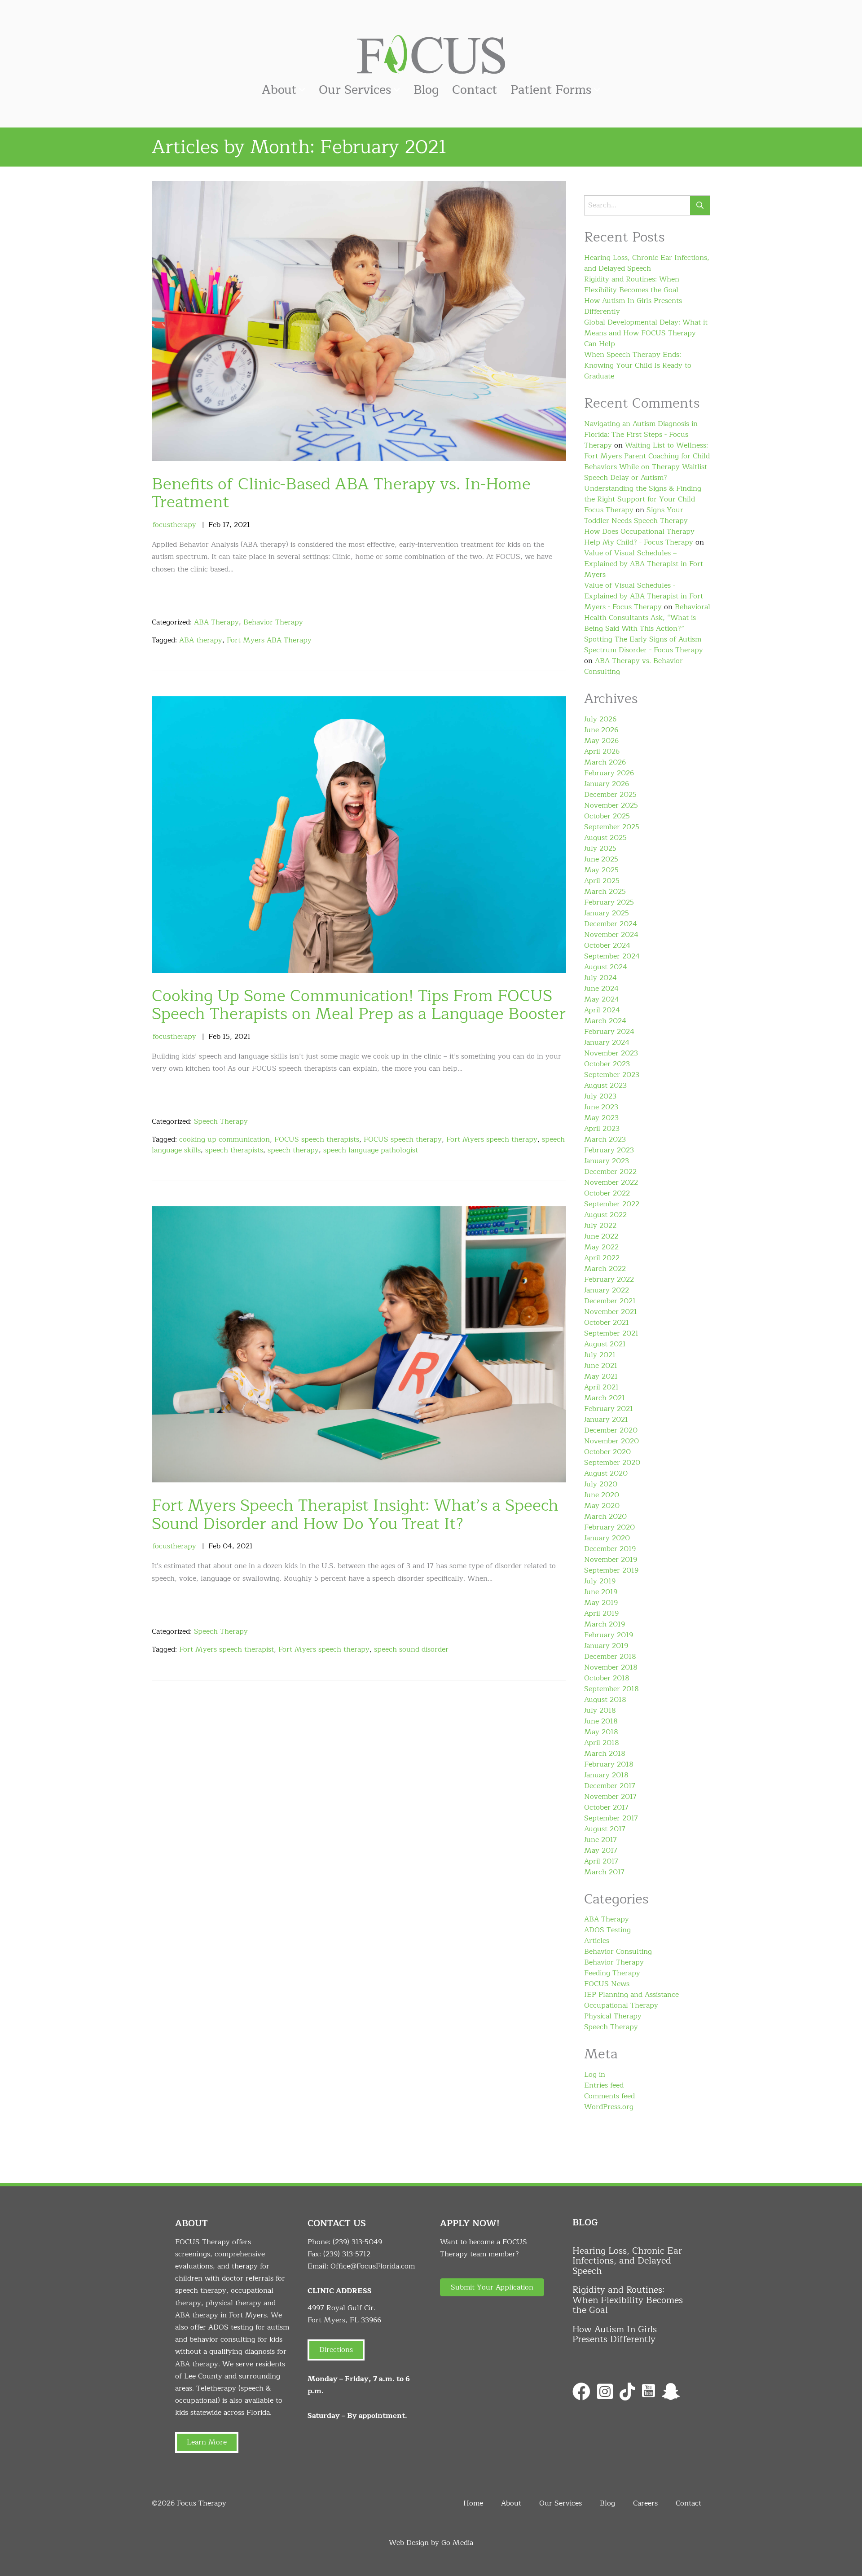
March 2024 (605, 1021)
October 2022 (607, 1193)
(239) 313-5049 (357, 2242)
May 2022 (601, 1247)
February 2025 (609, 902)
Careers (645, 2503)
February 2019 (609, 1635)
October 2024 (607, 945)
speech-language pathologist (371, 1150)
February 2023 (609, 1150)
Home (473, 2503)
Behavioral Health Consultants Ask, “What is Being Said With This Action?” (647, 618)
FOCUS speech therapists (317, 1139)
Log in (595, 2075)
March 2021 (605, 1398)
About (279, 90)
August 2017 (605, 1829)
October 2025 (607, 816)
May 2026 (601, 741)
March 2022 (605, 1269)
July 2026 (600, 719)
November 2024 (611, 935)
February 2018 (609, 1764)
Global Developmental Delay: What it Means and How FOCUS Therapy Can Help (646, 333)
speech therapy (293, 1150)
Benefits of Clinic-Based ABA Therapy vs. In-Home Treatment (341, 493)
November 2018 (611, 1667)
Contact (475, 90)
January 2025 (607, 913)
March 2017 (604, 1872)
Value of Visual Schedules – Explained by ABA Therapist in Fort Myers (644, 564)
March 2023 (605, 1139)
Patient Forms (551, 90)
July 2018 (600, 1710)
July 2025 (600, 848)
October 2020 (607, 1452)
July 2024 (600, 978)
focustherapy (174, 525)
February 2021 (609, 1409)
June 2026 (601, 730)
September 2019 (611, 1570)
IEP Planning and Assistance (631, 1995)
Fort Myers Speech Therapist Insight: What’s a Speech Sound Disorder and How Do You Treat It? (355, 1515)
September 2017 (611, 1818)
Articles (597, 1941)
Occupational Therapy (621, 2005)
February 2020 (609, 1527)
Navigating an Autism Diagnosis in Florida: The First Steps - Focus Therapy (641, 435)
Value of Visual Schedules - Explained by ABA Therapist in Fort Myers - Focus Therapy (644, 596)
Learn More (207, 2442)
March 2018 (605, 1754)
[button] (492, 2287)
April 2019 (601, 1613)
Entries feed (604, 2085)
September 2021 (611, 1333)
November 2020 (611, 1441)
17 (226, 525)
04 (227, 1546)
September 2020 (612, 1463)
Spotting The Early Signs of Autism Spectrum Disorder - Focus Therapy (644, 645)
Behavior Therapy (273, 622)
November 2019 (611, 1560)
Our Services (355, 90)
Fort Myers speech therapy (492, 1139)
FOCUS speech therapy (403, 1139)
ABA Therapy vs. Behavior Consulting (633, 666)
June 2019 (601, 1592)
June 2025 (601, 859)
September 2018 (611, 1689)
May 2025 (601, 870)
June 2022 (601, 1236)
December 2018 (610, 1657)
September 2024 (612, 956)
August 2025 (605, 838)
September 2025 (612, 827)
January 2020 (607, 1538)
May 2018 (601, 1732)
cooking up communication (224, 1139)
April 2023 (602, 1129)
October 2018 (607, 1678)
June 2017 (600, 1840)
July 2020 (601, 1484)
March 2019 (605, 1624)
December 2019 (610, 1549)
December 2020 (611, 1430)
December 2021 (610, 1301)
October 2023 (607, 1064)
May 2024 (602, 999)
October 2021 (607, 1323)
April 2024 (602, 1010)
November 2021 (611, 1312)
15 (226, 1037)
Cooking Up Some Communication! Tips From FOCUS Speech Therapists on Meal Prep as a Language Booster (359, 1005)
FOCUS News (607, 1984)
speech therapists (234, 1150)
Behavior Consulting (618, 1952)
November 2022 (611, 1182)
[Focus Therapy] (431, 54)
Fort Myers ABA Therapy (269, 640)
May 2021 (601, 1376)
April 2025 (602, 881)
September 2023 (612, 1075)
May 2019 (601, 1603)
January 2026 (607, 784)
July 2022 (600, 1226)
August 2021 (605, 1344)
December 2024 (611, 924)
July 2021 (600, 1355)
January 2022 (607, 1290)
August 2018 (605, 1700)
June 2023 (601, 1107)
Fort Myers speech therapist (226, 1649)
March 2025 (605, 892)
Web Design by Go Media (431, 2543)
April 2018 (602, 1743)
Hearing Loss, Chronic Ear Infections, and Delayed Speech (647, 263)
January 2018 (606, 1775)
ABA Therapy (216, 622)
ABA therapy (201, 640)
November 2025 (611, 805)
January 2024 (607, 1042)
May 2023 (601, 1118)
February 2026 (609, 773)
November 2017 (610, 1797)
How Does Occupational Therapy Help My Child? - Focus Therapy (639, 537)
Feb (214, 525)
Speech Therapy (221, 1121)
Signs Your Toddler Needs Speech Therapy (636, 515)
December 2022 (610, 1172)
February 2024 (609, 1032)
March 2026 (605, 762)
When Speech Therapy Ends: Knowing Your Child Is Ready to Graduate (638, 365)
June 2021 (601, 1366)
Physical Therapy (613, 2016)
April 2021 (601, 1387)
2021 (242, 525)
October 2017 (606, 1807)
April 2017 (601, 1861)
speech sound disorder (411, 1649)
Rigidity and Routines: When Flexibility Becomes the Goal (632, 285)
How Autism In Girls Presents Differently (633, 306)
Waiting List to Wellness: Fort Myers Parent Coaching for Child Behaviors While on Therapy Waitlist (647, 456)
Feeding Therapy (612, 1973)
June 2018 (601, 1721)
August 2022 (605, 1215)
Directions (336, 2350)
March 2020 (605, 1517)
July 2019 (600, 1581)
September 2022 (612, 1204)
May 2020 (602, 1506)
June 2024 (601, 989)
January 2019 (606, 1646)
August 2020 (606, 1473)
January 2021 (606, 1420)
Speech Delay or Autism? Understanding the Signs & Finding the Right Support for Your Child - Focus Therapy (643, 494)
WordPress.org (609, 2107)
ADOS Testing (607, 1930)
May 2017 (601, 1851)
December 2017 (610, 1786)
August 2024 (606, 967)
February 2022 (609, 1279)
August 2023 (605, 1086)
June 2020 (602, 1495)
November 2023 (611, 1053)
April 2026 (602, 752)
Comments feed (609, 2096)
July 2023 (600, 1096)
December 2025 (610, 795)
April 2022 (602, 1258)
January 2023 (607, 1161)
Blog (426, 90)
